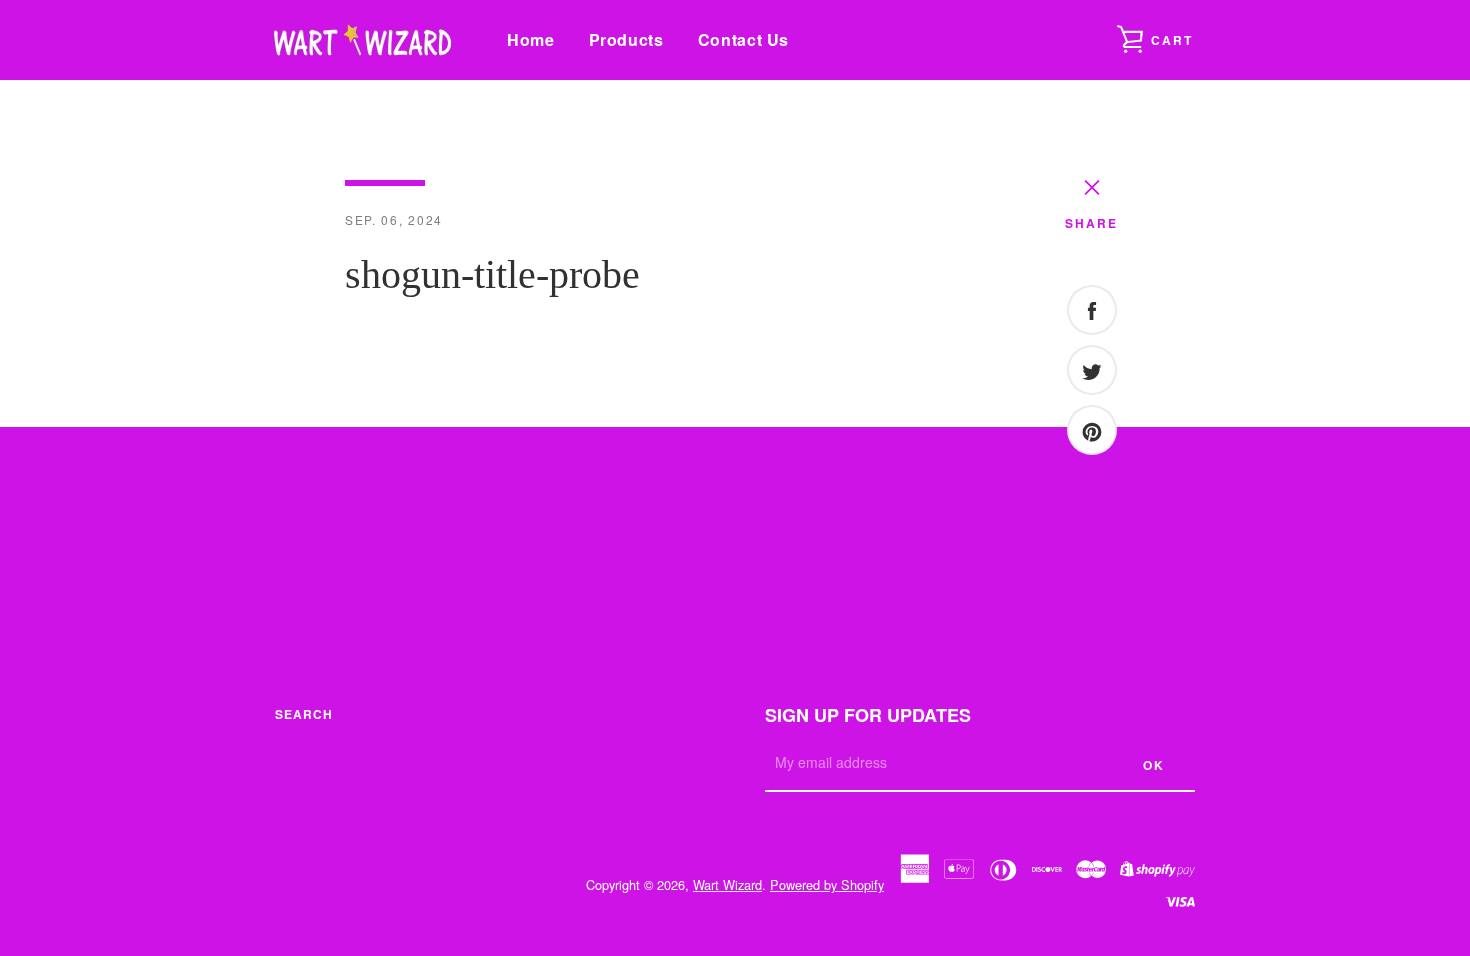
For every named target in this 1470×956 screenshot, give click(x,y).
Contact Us (743, 39)
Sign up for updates (868, 715)
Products (626, 39)
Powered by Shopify (827, 884)
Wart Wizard (727, 884)
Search (304, 714)
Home (531, 39)
